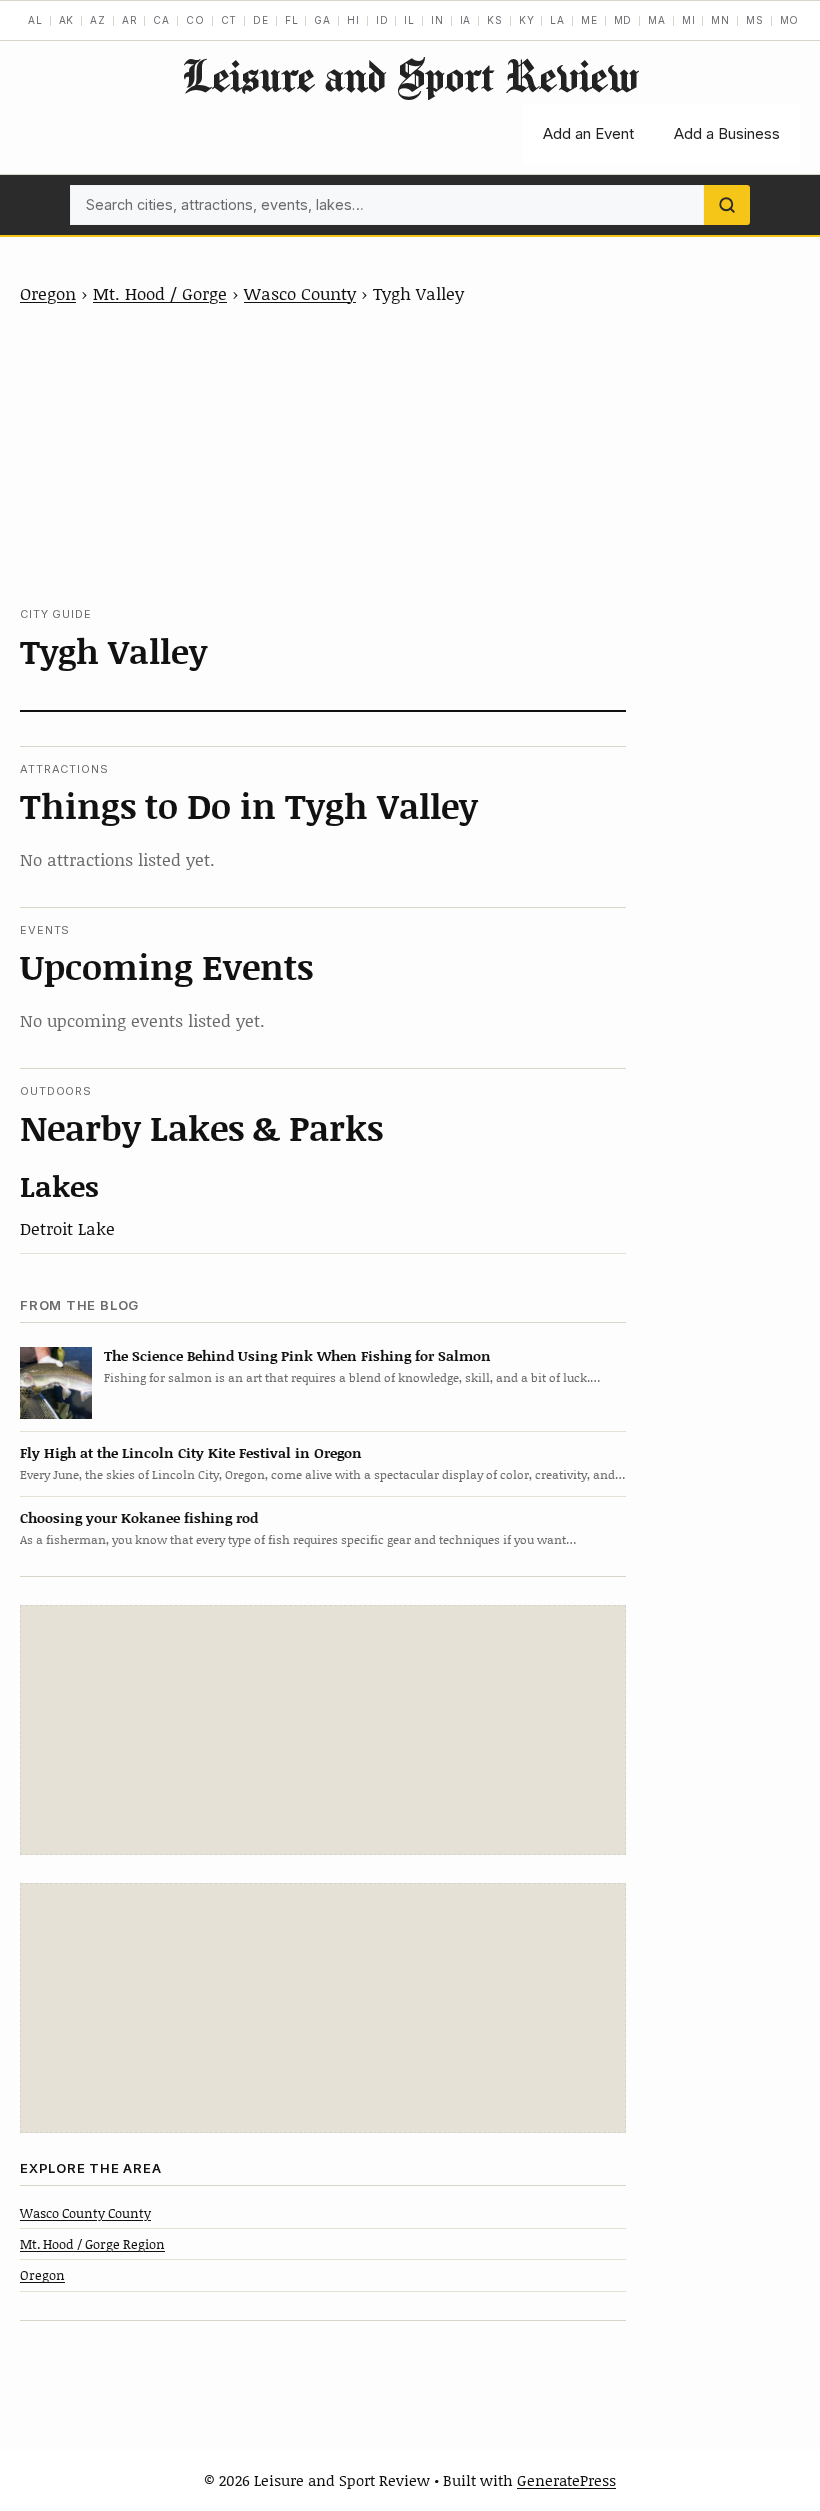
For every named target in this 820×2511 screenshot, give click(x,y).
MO (790, 20)
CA (161, 20)
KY (527, 20)
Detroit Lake (67, 1228)
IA (466, 20)
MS (755, 20)
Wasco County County (85, 2213)
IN (437, 20)
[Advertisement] (323, 456)
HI (353, 20)
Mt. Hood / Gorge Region (92, 2244)
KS (495, 20)
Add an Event (588, 133)
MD (623, 20)
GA (322, 20)
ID (382, 20)
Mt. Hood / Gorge (160, 293)
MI (689, 20)
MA (657, 20)
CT (229, 20)
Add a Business (727, 133)
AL (35, 20)
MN (720, 20)
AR (130, 20)
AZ (98, 20)
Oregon (48, 293)
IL (409, 20)
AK (67, 20)
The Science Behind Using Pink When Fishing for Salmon (297, 1355)
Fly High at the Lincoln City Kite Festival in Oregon (191, 1452)
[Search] (727, 205)
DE (261, 20)
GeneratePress (566, 2480)
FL (292, 20)
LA (557, 20)
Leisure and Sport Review (410, 75)
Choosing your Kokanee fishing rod (139, 1517)
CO (195, 20)
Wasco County (300, 293)
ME (589, 20)
